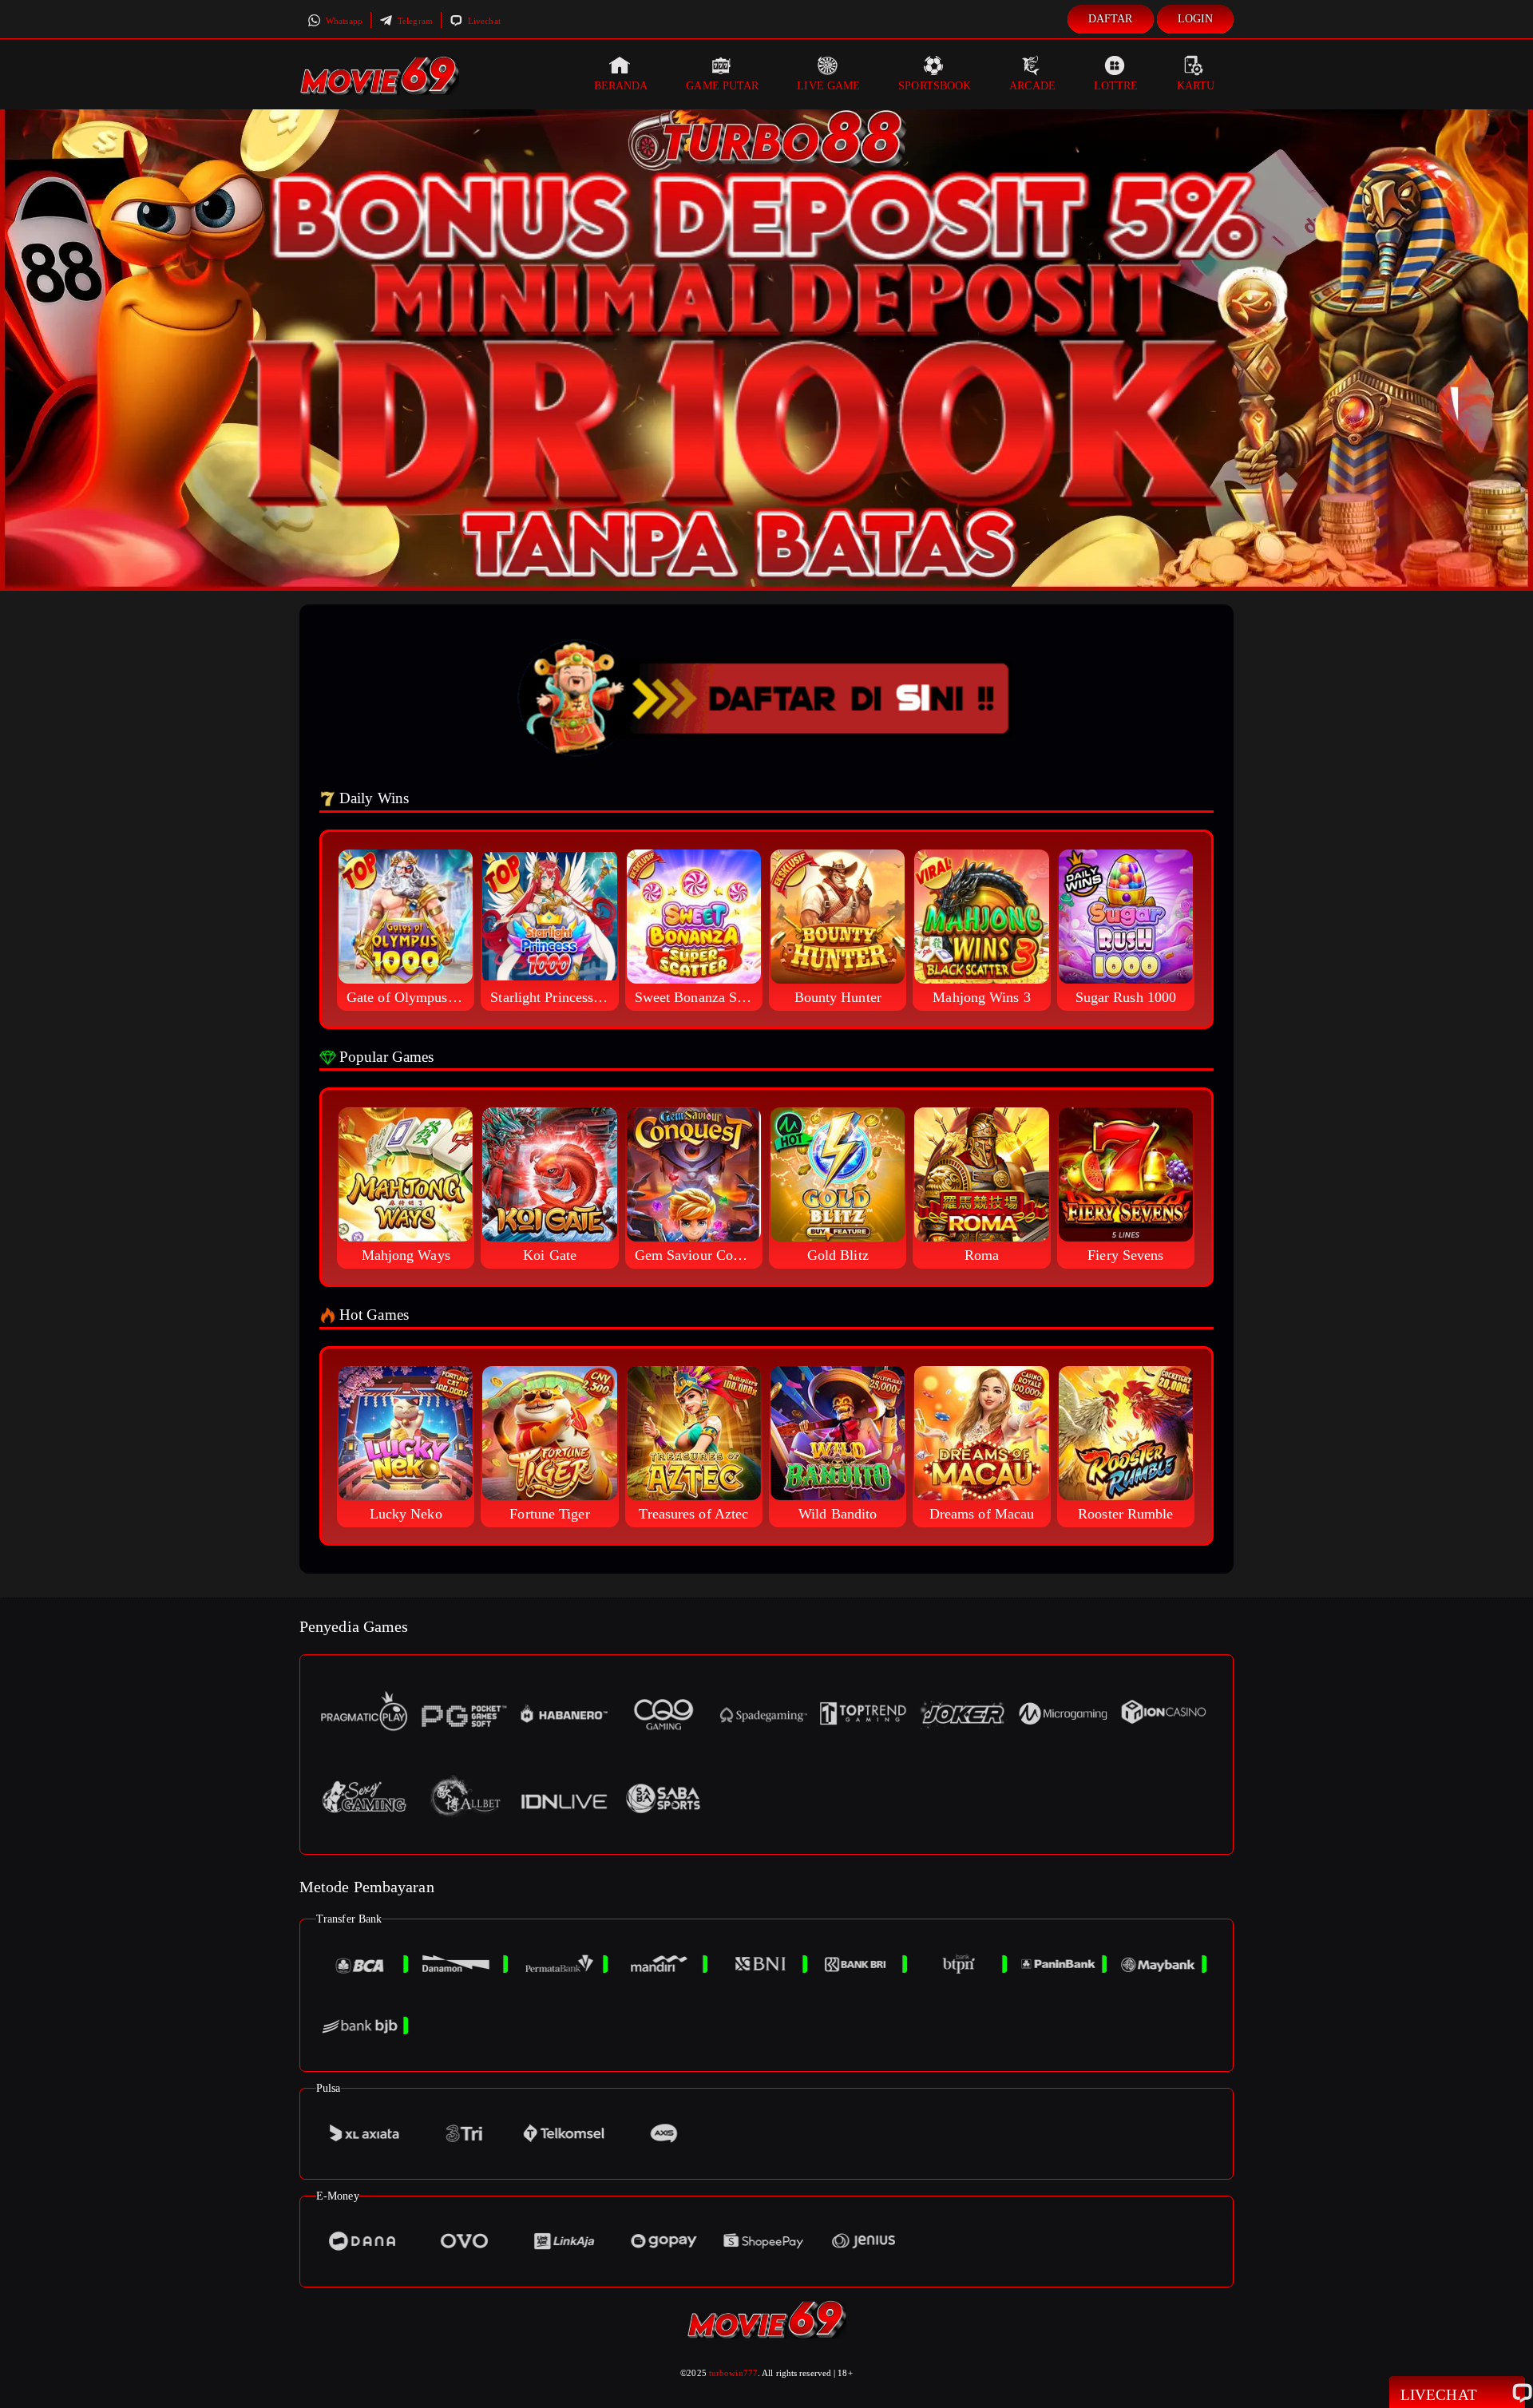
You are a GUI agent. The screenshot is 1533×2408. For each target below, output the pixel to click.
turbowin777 (733, 2373)
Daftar (1111, 19)
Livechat (483, 21)
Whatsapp (343, 21)
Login (1196, 19)
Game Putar (722, 86)
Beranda (621, 86)
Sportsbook (935, 86)
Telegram (414, 21)
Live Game (828, 86)
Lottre (1116, 86)
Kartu (1196, 86)
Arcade (1032, 86)
